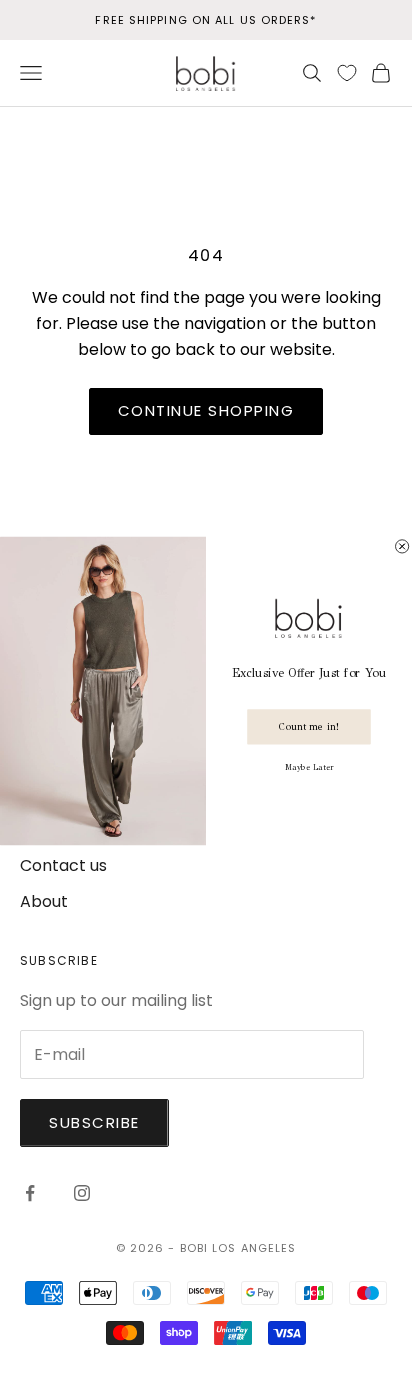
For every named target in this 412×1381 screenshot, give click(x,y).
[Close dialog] (402, 545)
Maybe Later (309, 766)
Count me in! (308, 726)
